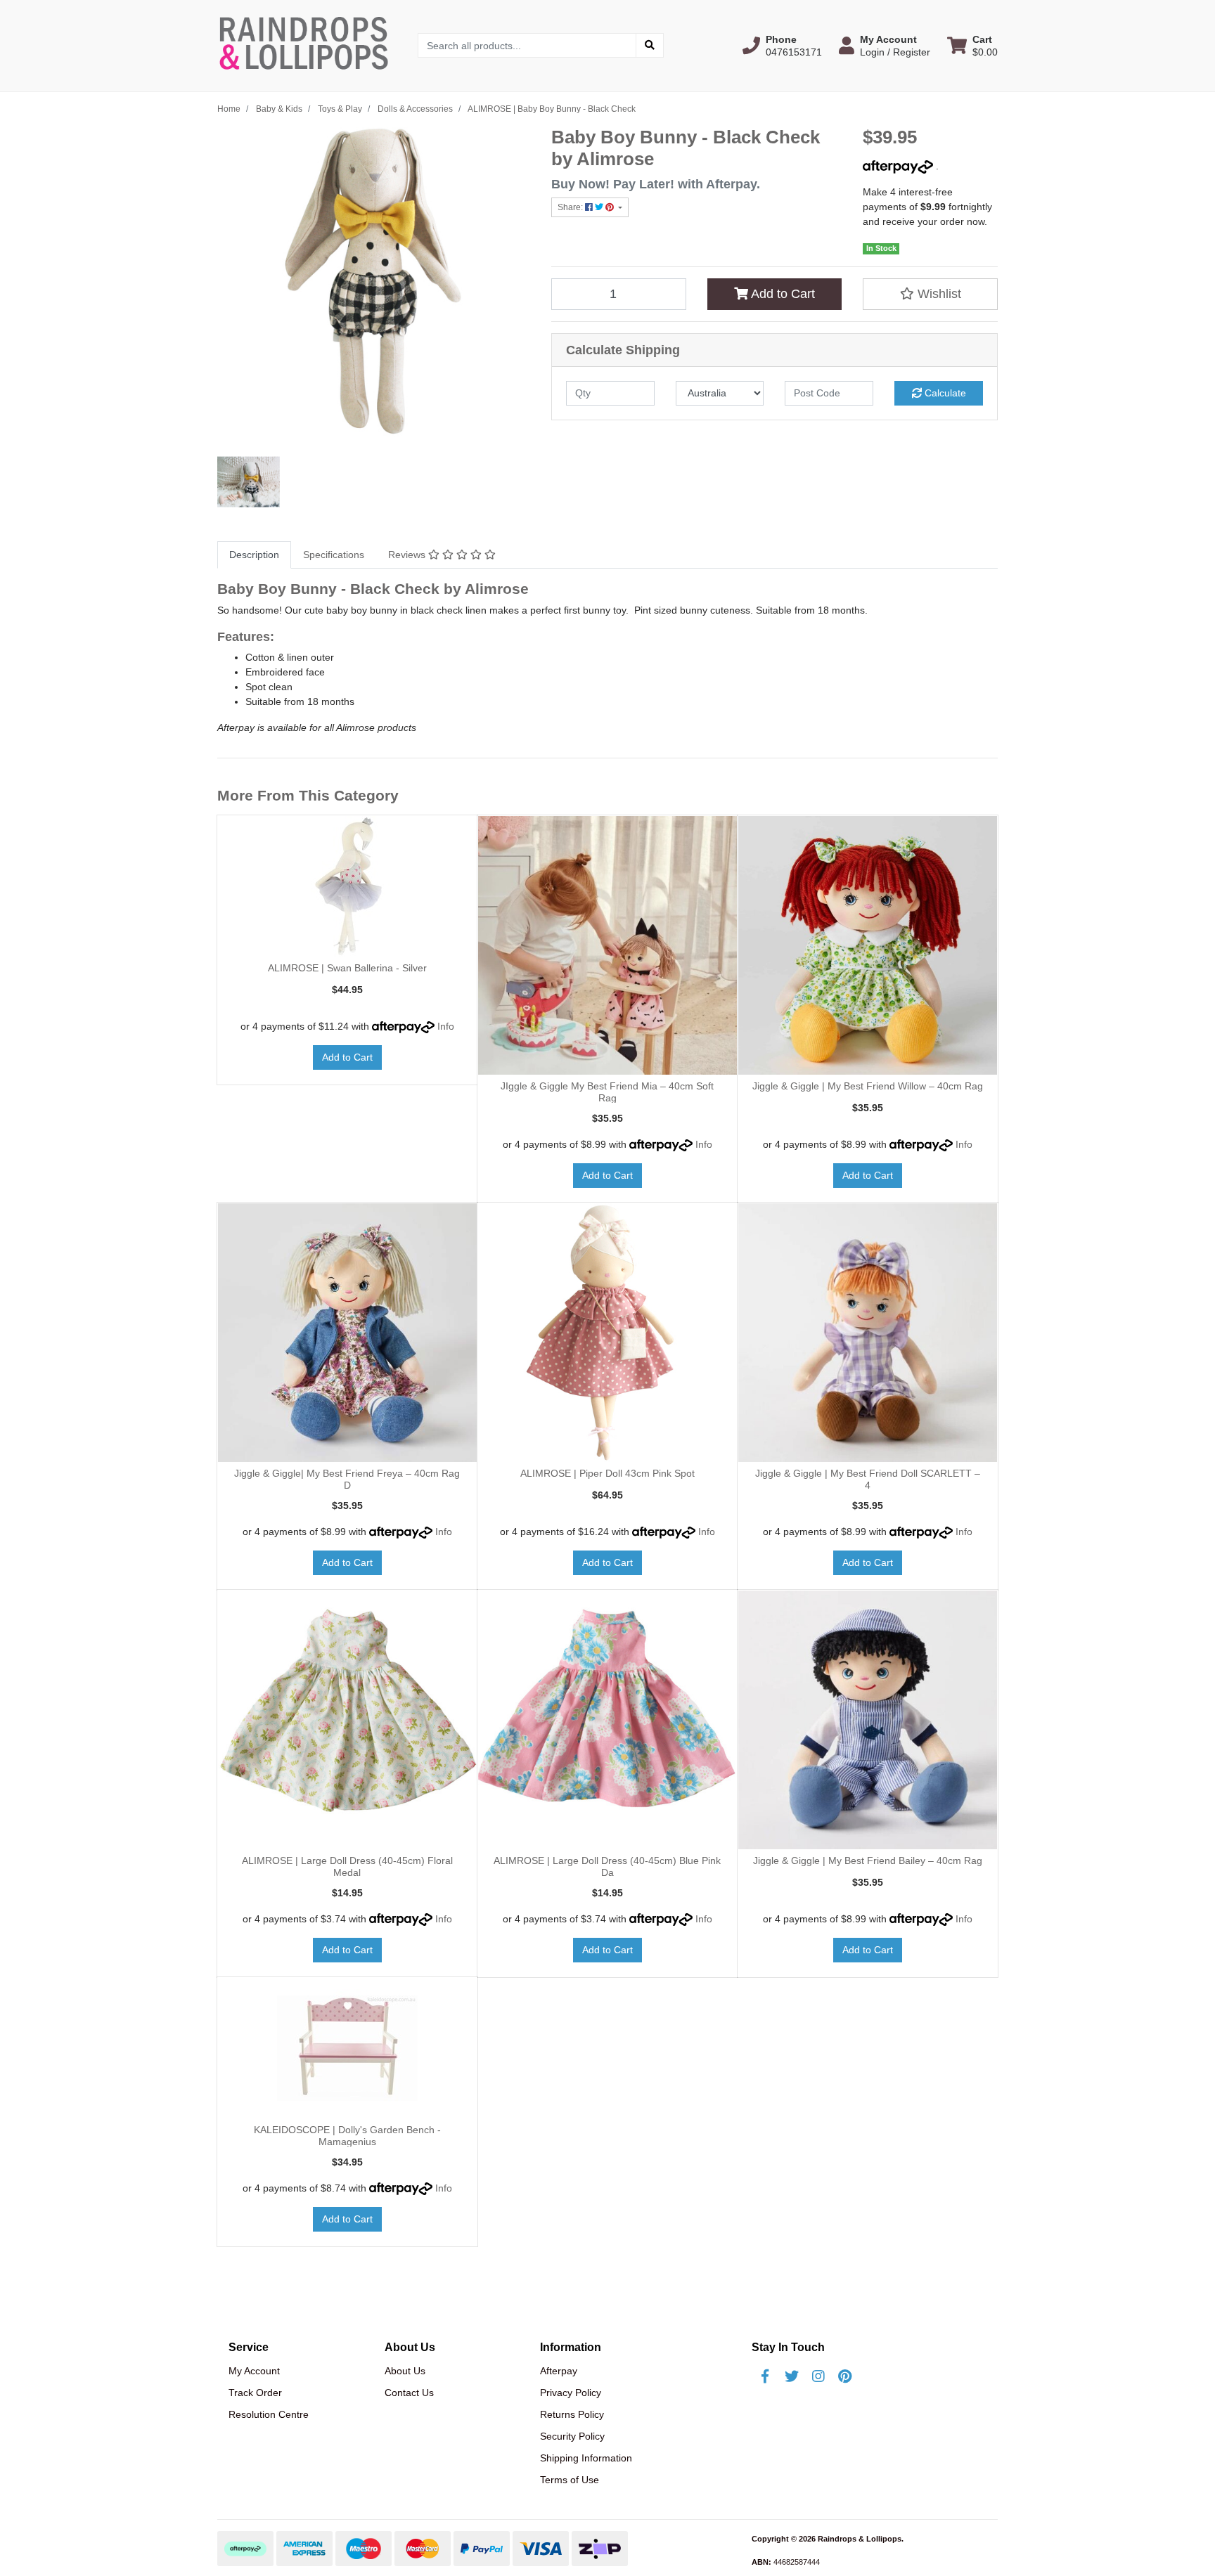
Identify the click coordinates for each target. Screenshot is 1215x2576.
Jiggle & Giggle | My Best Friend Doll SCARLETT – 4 (868, 1479)
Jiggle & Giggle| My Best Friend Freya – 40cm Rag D (347, 1479)
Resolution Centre (269, 2414)
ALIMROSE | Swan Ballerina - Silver (347, 968)
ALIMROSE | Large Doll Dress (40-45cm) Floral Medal (347, 1866)
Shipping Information (586, 2458)
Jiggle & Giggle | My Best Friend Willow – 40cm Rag (868, 1086)
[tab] (254, 555)
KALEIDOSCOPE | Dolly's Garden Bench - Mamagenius (347, 2136)
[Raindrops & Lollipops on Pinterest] (845, 2376)
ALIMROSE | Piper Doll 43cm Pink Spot (607, 1473)
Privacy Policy (571, 2393)
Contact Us (409, 2393)
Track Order (255, 2393)
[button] (782, 46)
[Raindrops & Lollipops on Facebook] (765, 2376)
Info (446, 1026)
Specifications (334, 555)
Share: (571, 207)
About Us (405, 2371)
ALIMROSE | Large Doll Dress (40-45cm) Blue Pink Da (607, 1866)
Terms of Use (570, 2480)
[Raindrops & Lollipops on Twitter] (792, 2376)
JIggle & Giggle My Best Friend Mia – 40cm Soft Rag (607, 1092)
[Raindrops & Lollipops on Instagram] (818, 2376)
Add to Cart (782, 294)
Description (254, 555)
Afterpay (559, 2371)
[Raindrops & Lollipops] (307, 45)
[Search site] (650, 45)
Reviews (408, 555)
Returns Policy (572, 2414)
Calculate (944, 393)
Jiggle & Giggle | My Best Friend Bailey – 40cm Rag (868, 1860)
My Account (254, 2371)
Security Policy (572, 2436)
